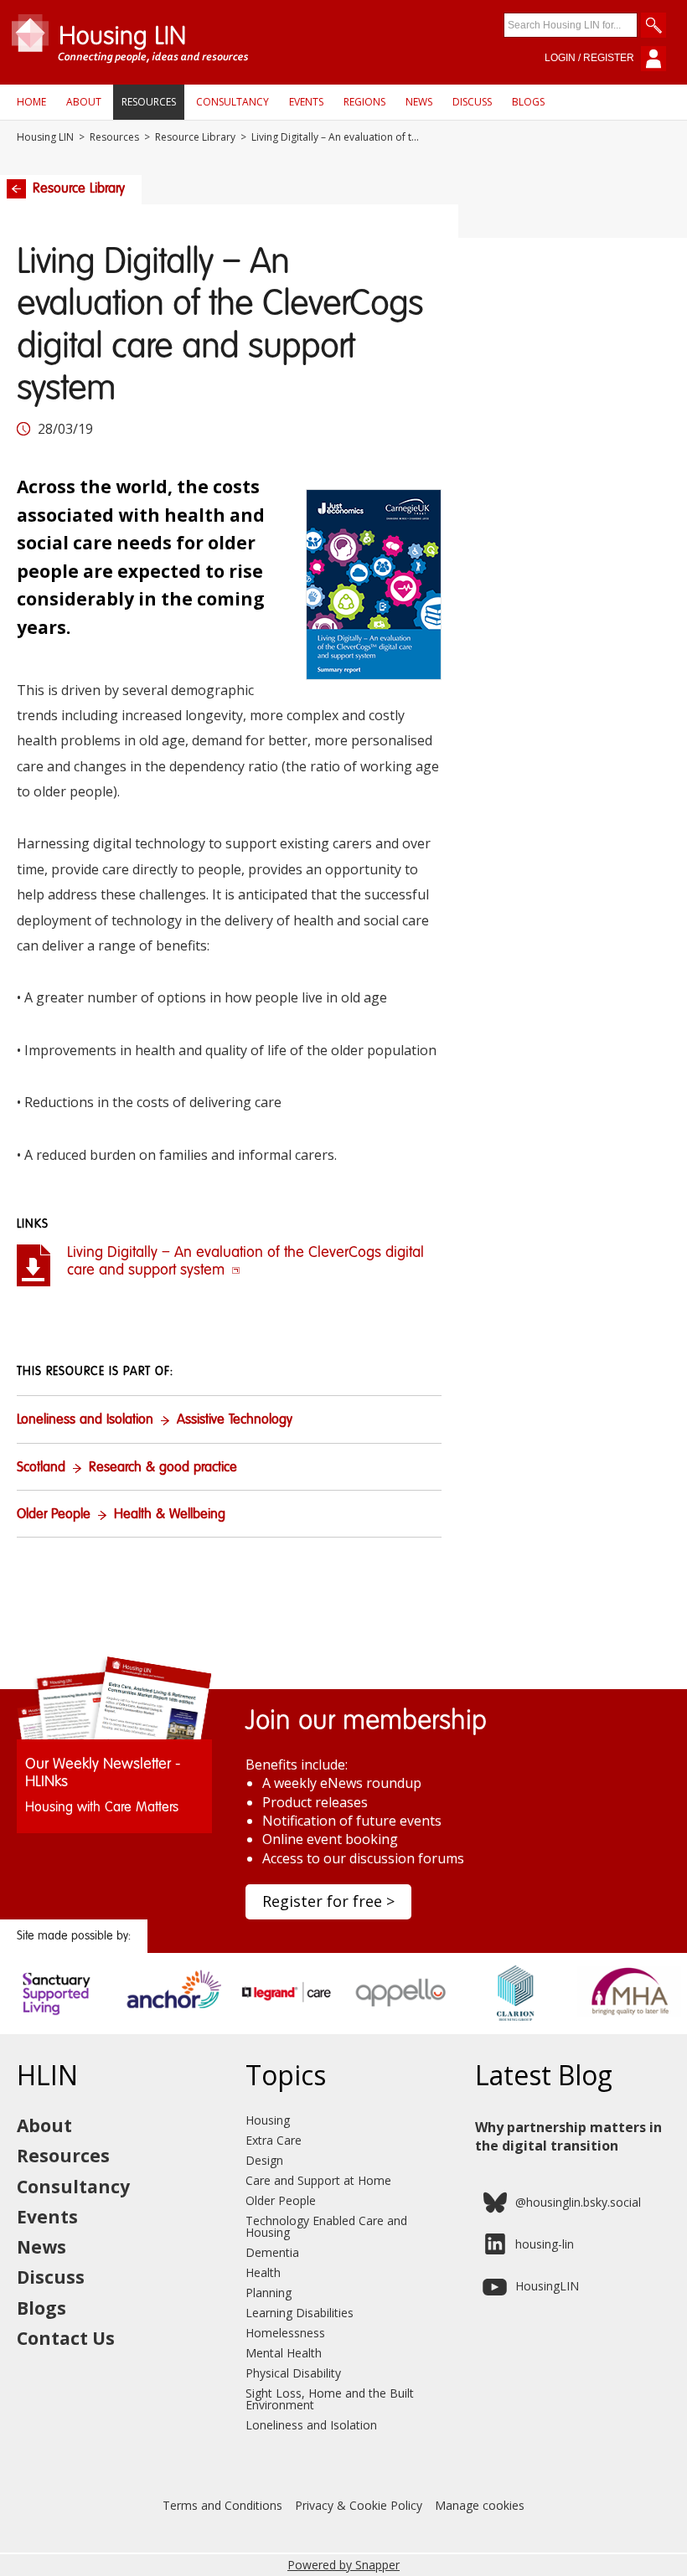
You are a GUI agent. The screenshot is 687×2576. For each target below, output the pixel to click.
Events (306, 102)
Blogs (528, 102)
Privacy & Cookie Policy (359, 2505)
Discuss (472, 102)
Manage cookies (480, 2505)
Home (31, 102)
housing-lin (545, 2244)
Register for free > (328, 1901)
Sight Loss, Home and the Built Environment (330, 2399)
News (419, 102)
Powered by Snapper (343, 2565)
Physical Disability (293, 2373)
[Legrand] (286, 2016)
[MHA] (630, 2016)
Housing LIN (45, 137)
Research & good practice (163, 1468)
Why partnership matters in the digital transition (568, 2136)
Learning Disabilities (300, 2313)
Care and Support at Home (318, 2180)
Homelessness (285, 2333)
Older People (54, 1515)
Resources (149, 102)
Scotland (41, 1468)
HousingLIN (547, 2286)
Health (263, 2272)
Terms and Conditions (222, 2505)
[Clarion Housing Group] (516, 2016)
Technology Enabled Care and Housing (326, 2226)
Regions (364, 102)
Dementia (272, 2252)
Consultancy (232, 102)
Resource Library (195, 137)
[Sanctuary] (57, 2016)
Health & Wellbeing (170, 1515)
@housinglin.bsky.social (578, 2202)
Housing (268, 2120)
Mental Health (284, 2353)
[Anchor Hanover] (172, 2016)
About (84, 102)
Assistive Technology (235, 1420)
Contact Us (66, 2338)
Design (264, 2160)
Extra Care (274, 2140)
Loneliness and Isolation (85, 1420)
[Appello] (401, 2016)
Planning (269, 2293)
